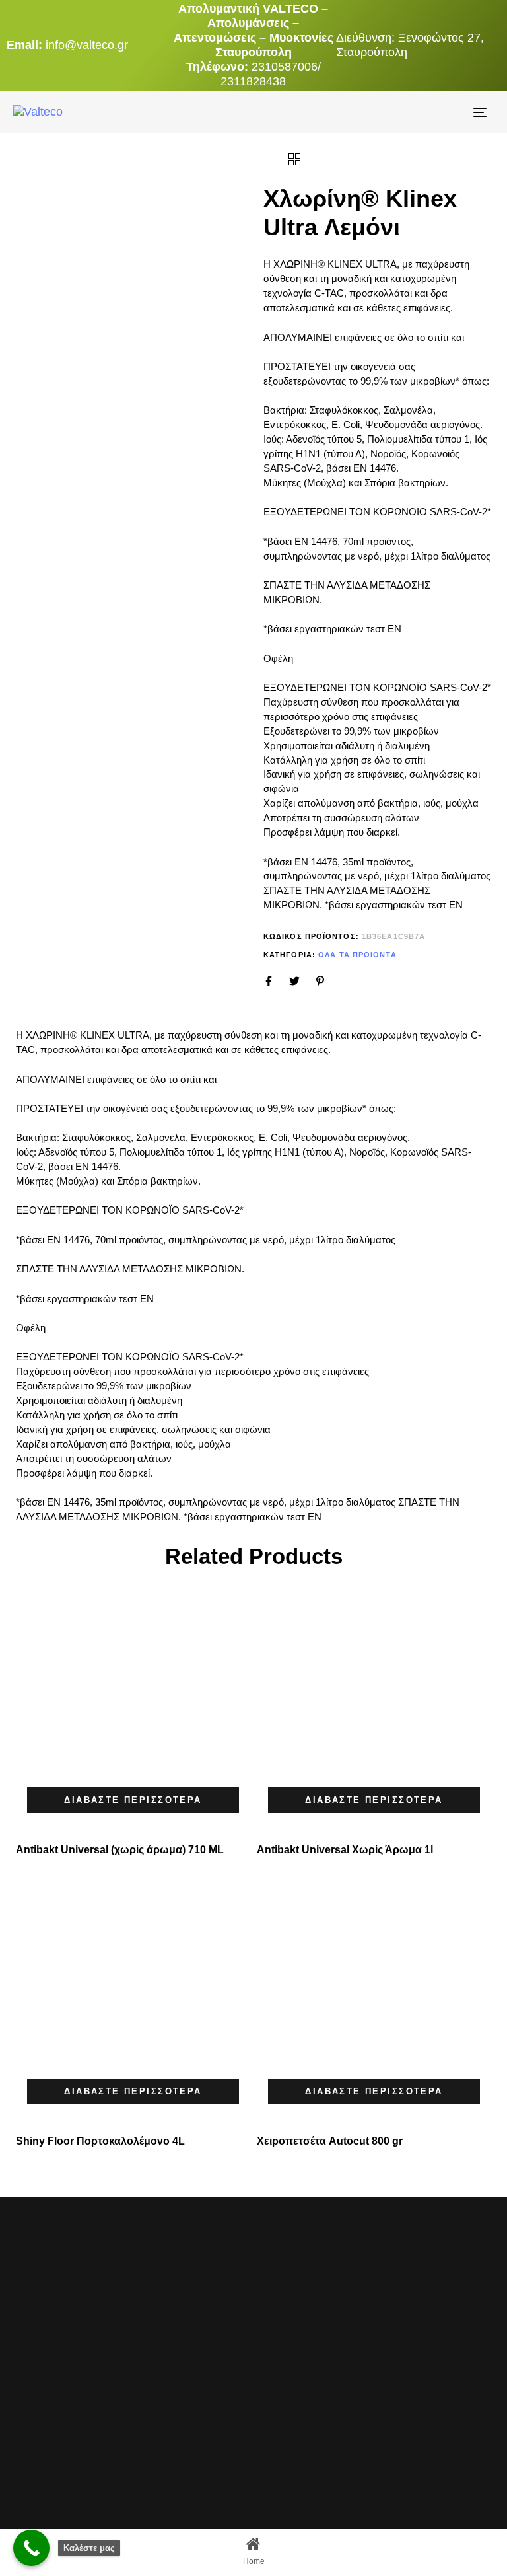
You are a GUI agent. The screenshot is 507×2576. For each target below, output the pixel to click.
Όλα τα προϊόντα (357, 955)
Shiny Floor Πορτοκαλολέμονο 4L (100, 2141)
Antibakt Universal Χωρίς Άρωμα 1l (345, 1850)
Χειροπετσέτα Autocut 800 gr (330, 2141)
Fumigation (178, 2290)
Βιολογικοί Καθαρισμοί (190, 2467)
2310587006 (285, 67)
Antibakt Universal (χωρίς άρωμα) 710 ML (120, 1850)
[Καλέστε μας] (31, 2548)
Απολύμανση (183, 2311)
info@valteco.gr (87, 45)
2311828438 (253, 81)
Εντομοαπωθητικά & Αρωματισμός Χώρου (190, 2425)
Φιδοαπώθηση (185, 2389)
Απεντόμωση (183, 2333)
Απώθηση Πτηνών (190, 2361)
